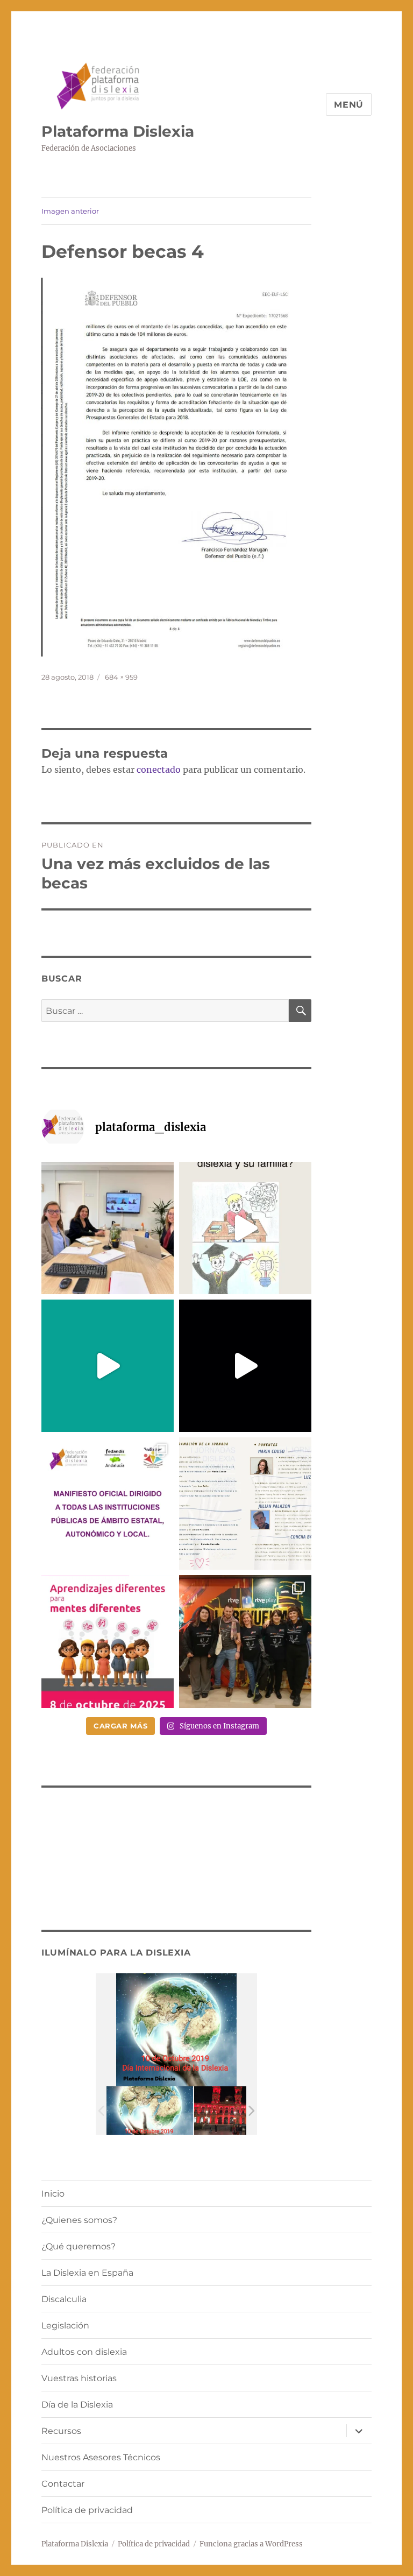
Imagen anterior (70, 211)
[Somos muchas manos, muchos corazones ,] (108, 1366)
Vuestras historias (79, 2378)
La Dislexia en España (87, 2273)
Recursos (61, 2431)
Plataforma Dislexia (118, 131)
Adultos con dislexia (84, 2352)
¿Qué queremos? (79, 2246)
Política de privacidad (87, 2510)
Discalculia (64, 2299)
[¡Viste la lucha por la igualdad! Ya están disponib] (245, 1641)
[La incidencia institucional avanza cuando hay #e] (108, 1228)
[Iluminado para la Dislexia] (150, 2111)
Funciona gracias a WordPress (251, 2544)
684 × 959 (121, 677)
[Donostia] (237, 2111)
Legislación (65, 2326)
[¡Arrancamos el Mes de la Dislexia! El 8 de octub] (108, 1641)
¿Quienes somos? (79, 2220)
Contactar (63, 2484)
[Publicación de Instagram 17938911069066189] (245, 1504)
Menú (349, 105)
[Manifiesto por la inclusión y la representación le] (108, 1504)
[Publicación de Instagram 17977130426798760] (245, 1228)
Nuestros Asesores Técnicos (101, 2457)
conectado (159, 770)
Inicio (53, 2194)
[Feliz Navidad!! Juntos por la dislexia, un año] (245, 1366)
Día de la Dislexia (77, 2405)
